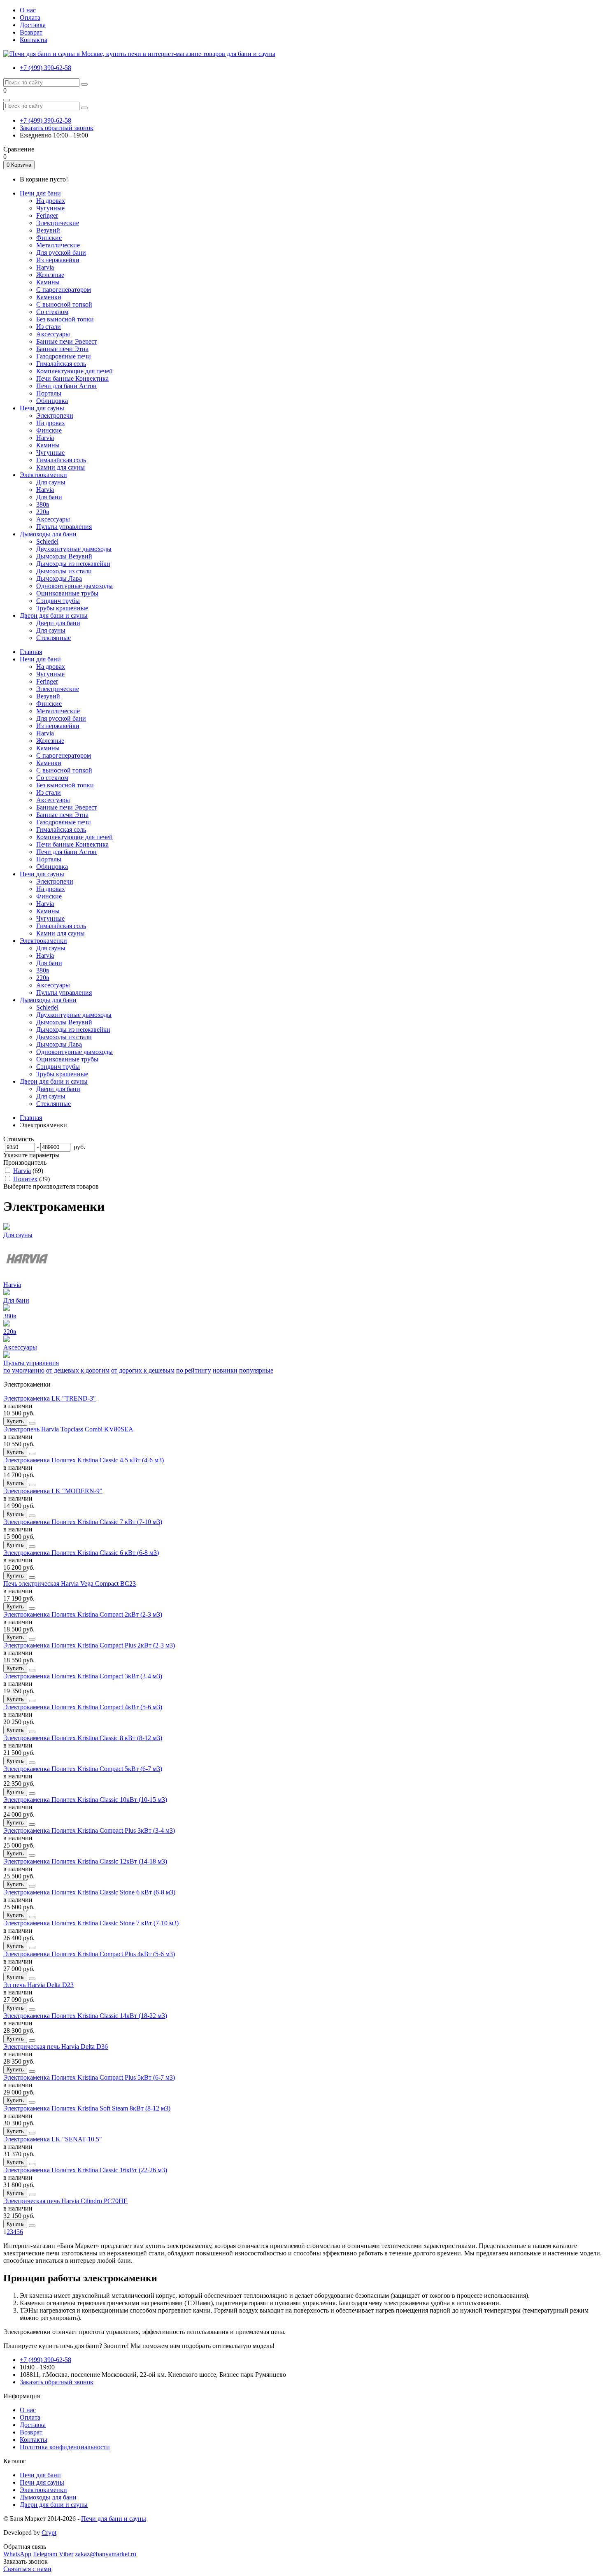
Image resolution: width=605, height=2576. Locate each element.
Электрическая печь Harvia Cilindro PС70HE (65, 2201)
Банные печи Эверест (67, 341)
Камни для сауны (60, 467)
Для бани (49, 497)
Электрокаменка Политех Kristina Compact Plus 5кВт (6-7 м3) (89, 2077)
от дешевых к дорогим (78, 1370)
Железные (50, 275)
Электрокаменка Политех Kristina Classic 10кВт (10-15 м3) (85, 1800)
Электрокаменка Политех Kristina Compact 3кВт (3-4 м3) (83, 1676)
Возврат (31, 32)
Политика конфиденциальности (65, 2447)
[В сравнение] (32, 1423)
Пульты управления (64, 527)
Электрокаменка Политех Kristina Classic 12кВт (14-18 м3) (85, 1861)
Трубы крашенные (62, 608)
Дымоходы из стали (64, 571)
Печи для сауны (42, 874)
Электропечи (55, 415)
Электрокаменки (43, 941)
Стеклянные (54, 638)
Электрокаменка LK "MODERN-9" (53, 1491)
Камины (48, 282)
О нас (28, 10)
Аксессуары (53, 334)
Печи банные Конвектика (72, 378)
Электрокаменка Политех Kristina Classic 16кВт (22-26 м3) (85, 2170)
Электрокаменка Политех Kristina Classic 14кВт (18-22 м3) (85, 2016)
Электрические (58, 223)
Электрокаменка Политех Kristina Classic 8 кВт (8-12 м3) (83, 1738)
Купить (15, 1421)
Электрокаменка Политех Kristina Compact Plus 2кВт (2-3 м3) (89, 1645)
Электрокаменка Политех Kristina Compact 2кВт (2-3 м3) (83, 1614)
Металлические (58, 245)
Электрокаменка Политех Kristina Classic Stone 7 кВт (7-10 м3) (91, 1923)
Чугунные (50, 208)
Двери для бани (58, 623)
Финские (49, 238)
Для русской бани (61, 252)
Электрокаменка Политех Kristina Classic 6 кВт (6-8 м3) (81, 1553)
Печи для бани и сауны (114, 2519)
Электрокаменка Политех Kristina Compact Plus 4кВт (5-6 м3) (89, 1954)
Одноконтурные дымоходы (74, 586)
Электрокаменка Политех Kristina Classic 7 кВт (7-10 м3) (83, 1522)
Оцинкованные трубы (67, 593)
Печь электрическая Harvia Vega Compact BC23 (70, 1584)
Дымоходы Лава (59, 578)
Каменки (49, 297)
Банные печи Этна (62, 349)
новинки (225, 1370)
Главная (31, 652)
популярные (256, 1370)
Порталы (49, 393)
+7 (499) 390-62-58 (45, 68)
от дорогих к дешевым (143, 1370)
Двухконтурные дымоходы (74, 549)
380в (43, 504)
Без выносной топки (65, 319)
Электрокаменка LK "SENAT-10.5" (53, 2139)
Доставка (33, 25)
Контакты (34, 40)
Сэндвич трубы (58, 601)
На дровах (51, 201)
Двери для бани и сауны (54, 1081)
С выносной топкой (64, 304)
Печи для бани (40, 659)
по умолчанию (24, 1370)
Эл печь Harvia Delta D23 (38, 1985)
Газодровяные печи (64, 356)
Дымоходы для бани (48, 1000)
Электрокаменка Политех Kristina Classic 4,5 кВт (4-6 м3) (84, 1460)
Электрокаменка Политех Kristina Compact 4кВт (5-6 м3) (83, 1707)
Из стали (49, 327)
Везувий (48, 230)
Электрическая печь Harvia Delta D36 (56, 2047)
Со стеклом (52, 312)
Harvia (45, 267)
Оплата (30, 17)
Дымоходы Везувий (64, 556)
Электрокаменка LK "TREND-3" (50, 1398)
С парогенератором (64, 290)
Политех (25, 1179)
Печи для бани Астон (66, 386)
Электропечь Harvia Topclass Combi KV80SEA (68, 1429)
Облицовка (52, 401)
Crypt (49, 2533)
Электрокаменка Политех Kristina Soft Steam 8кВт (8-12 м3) (87, 2108)
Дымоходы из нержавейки (73, 564)
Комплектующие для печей (74, 371)
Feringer (47, 215)
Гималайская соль (61, 364)
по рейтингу (194, 1370)
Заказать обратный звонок (57, 128)
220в (43, 512)
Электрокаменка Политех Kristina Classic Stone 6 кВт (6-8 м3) (89, 1892)
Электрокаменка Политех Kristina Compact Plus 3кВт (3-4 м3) (89, 1830)
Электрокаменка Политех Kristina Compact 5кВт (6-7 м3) (83, 1769)
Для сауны (51, 482)
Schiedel (47, 541)
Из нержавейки (58, 260)
